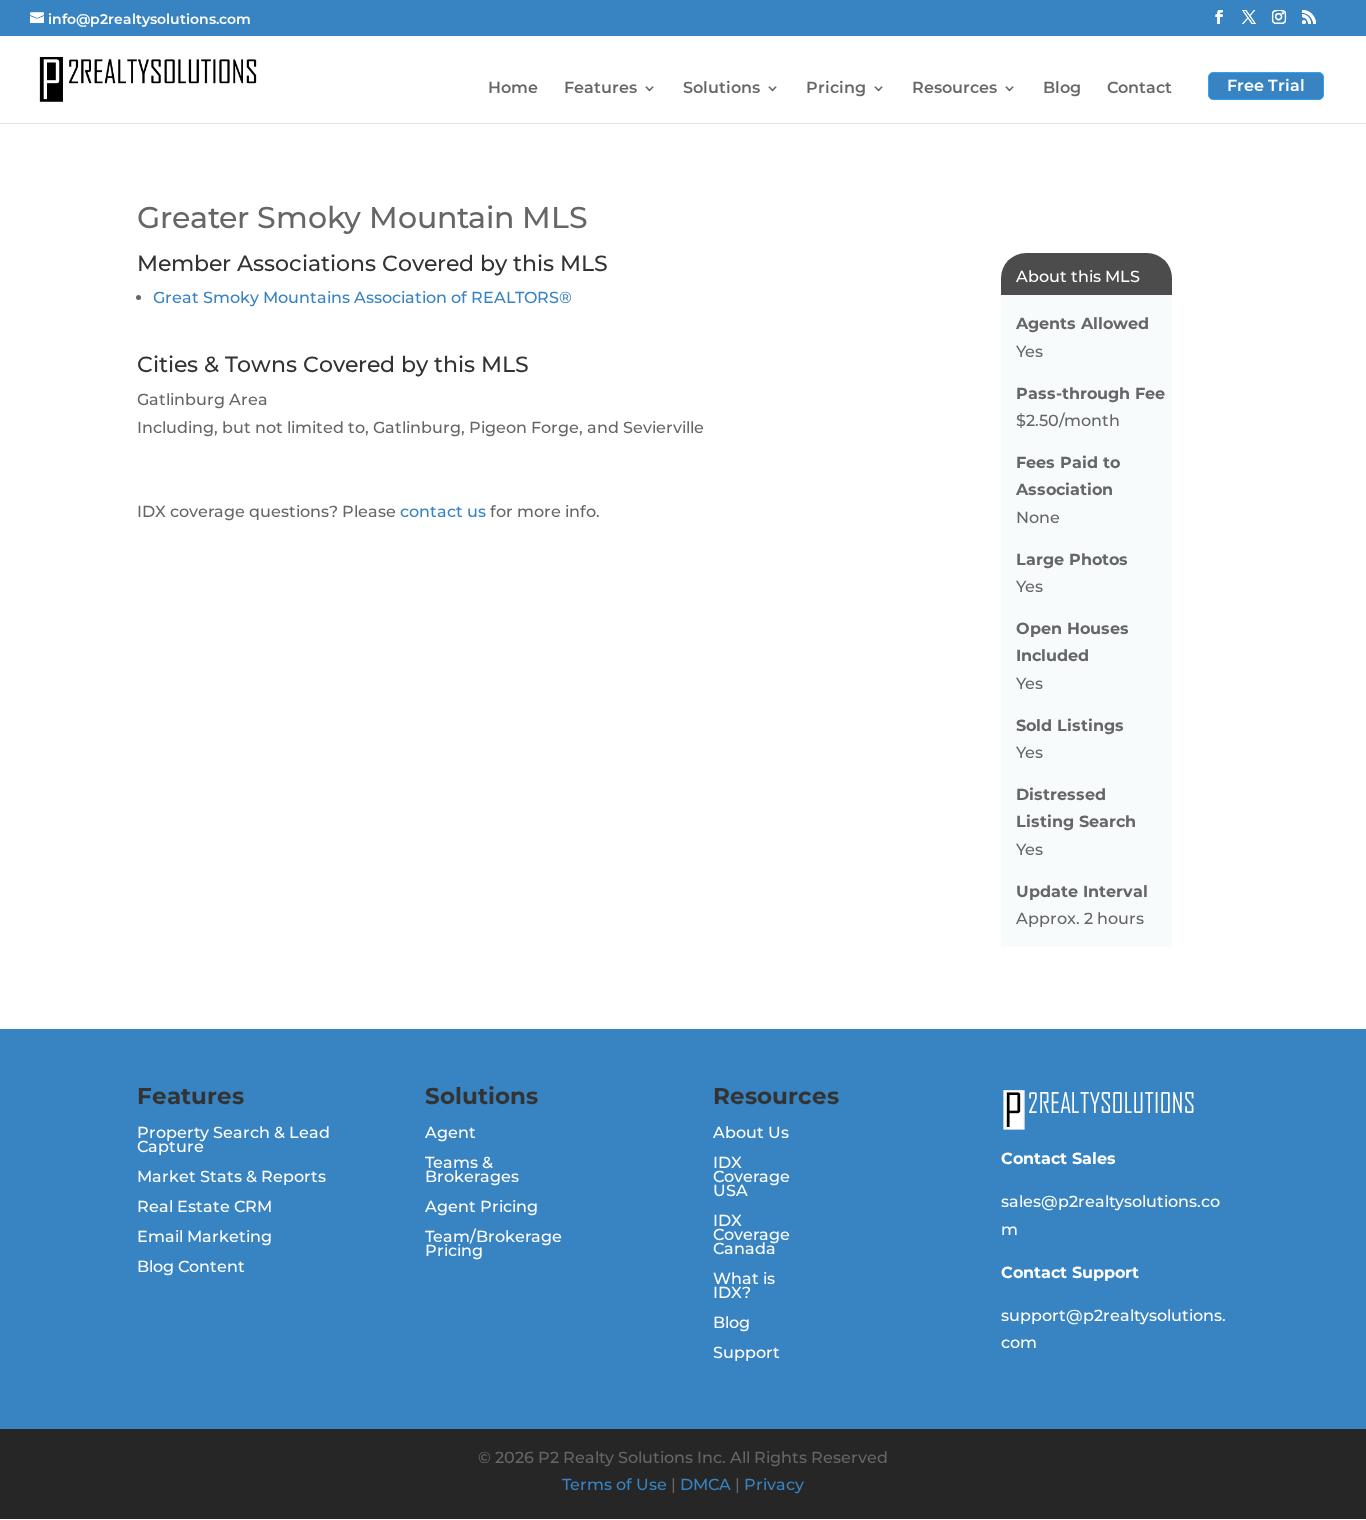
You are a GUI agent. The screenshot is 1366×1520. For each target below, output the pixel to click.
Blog (1062, 89)
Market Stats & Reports (231, 1178)
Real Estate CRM (204, 1208)
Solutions (721, 89)
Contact (1139, 89)
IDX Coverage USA (751, 1178)
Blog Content (191, 1268)
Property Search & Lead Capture (233, 1141)
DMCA (705, 1484)
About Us (751, 1134)
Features (600, 89)
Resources (954, 89)
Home (513, 89)
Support (746, 1354)
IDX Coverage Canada (751, 1236)
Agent (450, 1134)
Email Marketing (204, 1238)
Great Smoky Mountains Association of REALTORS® (362, 297)
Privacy (774, 1484)
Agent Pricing (481, 1208)
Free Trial (1266, 85)
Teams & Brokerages (472, 1171)
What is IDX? (744, 1287)
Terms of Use (614, 1484)
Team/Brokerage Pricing (493, 1245)
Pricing (836, 89)
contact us (443, 511)
